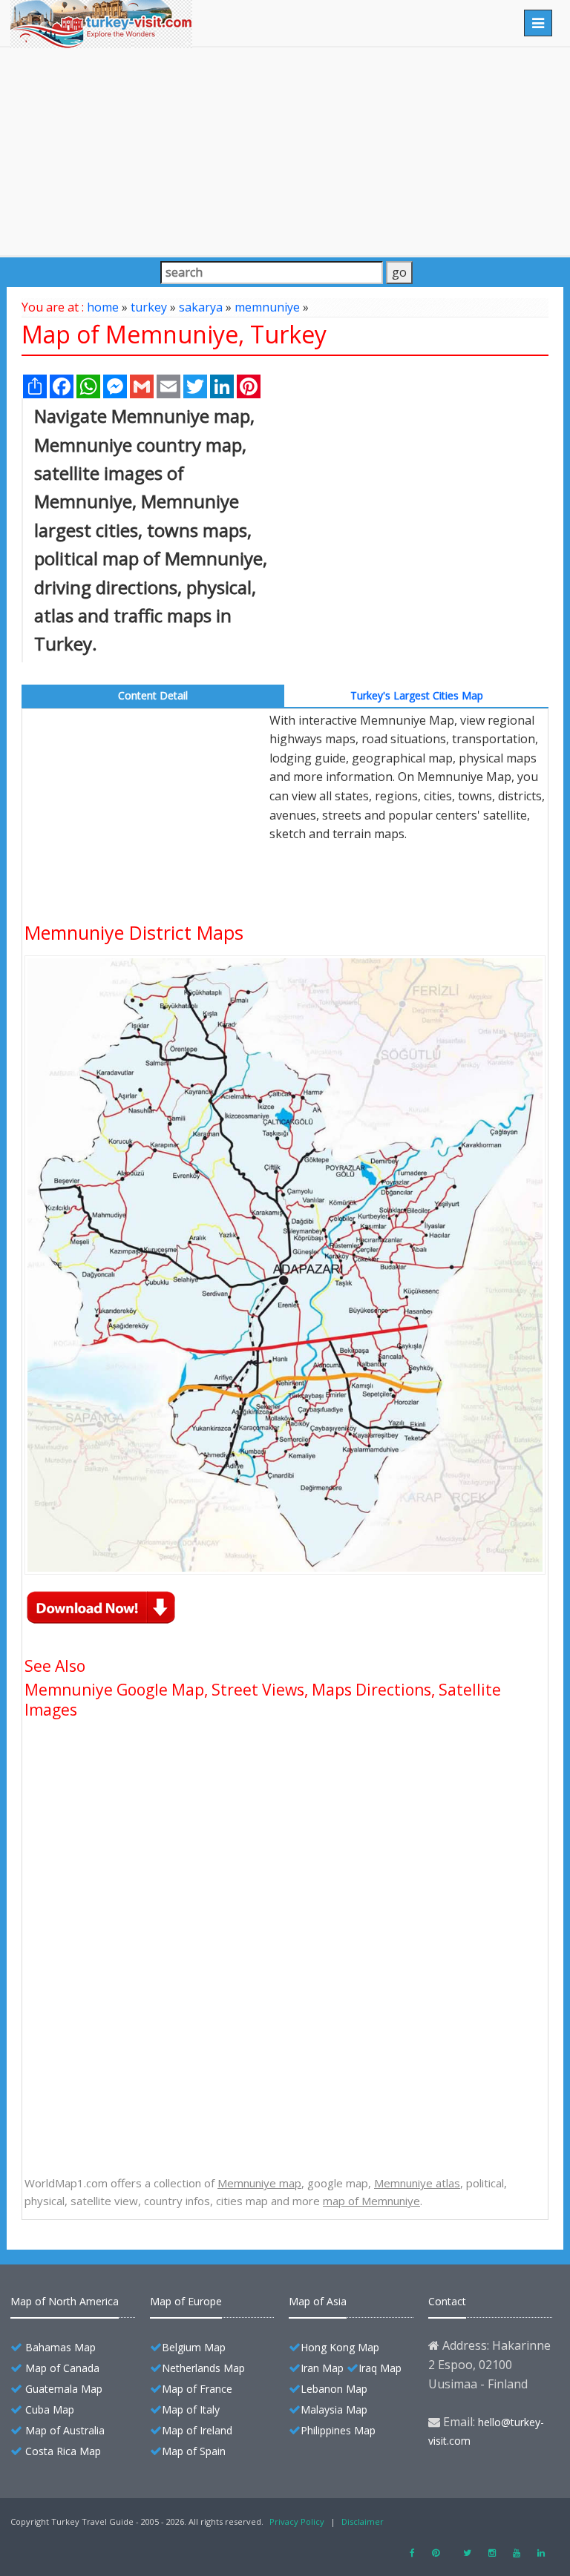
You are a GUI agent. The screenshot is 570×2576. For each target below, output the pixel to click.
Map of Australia (65, 2430)
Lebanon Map (334, 2389)
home (103, 307)
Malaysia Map (334, 2409)
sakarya (201, 307)
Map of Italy (191, 2409)
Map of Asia (318, 2301)
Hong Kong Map (340, 2347)
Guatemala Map (64, 2389)
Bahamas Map (60, 2347)
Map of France (197, 2389)
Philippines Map (338, 2430)
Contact (447, 2301)
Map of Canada (62, 2368)
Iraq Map (380, 2368)
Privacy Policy (297, 2521)
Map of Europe (186, 2301)
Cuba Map (50, 2409)
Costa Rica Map (63, 2451)
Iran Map (322, 2368)
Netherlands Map (203, 2368)
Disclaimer (363, 2521)
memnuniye (267, 307)
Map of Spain (194, 2451)
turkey (149, 307)
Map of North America (65, 2301)
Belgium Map (194, 2347)
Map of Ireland (197, 2430)
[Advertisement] (285, 151)
